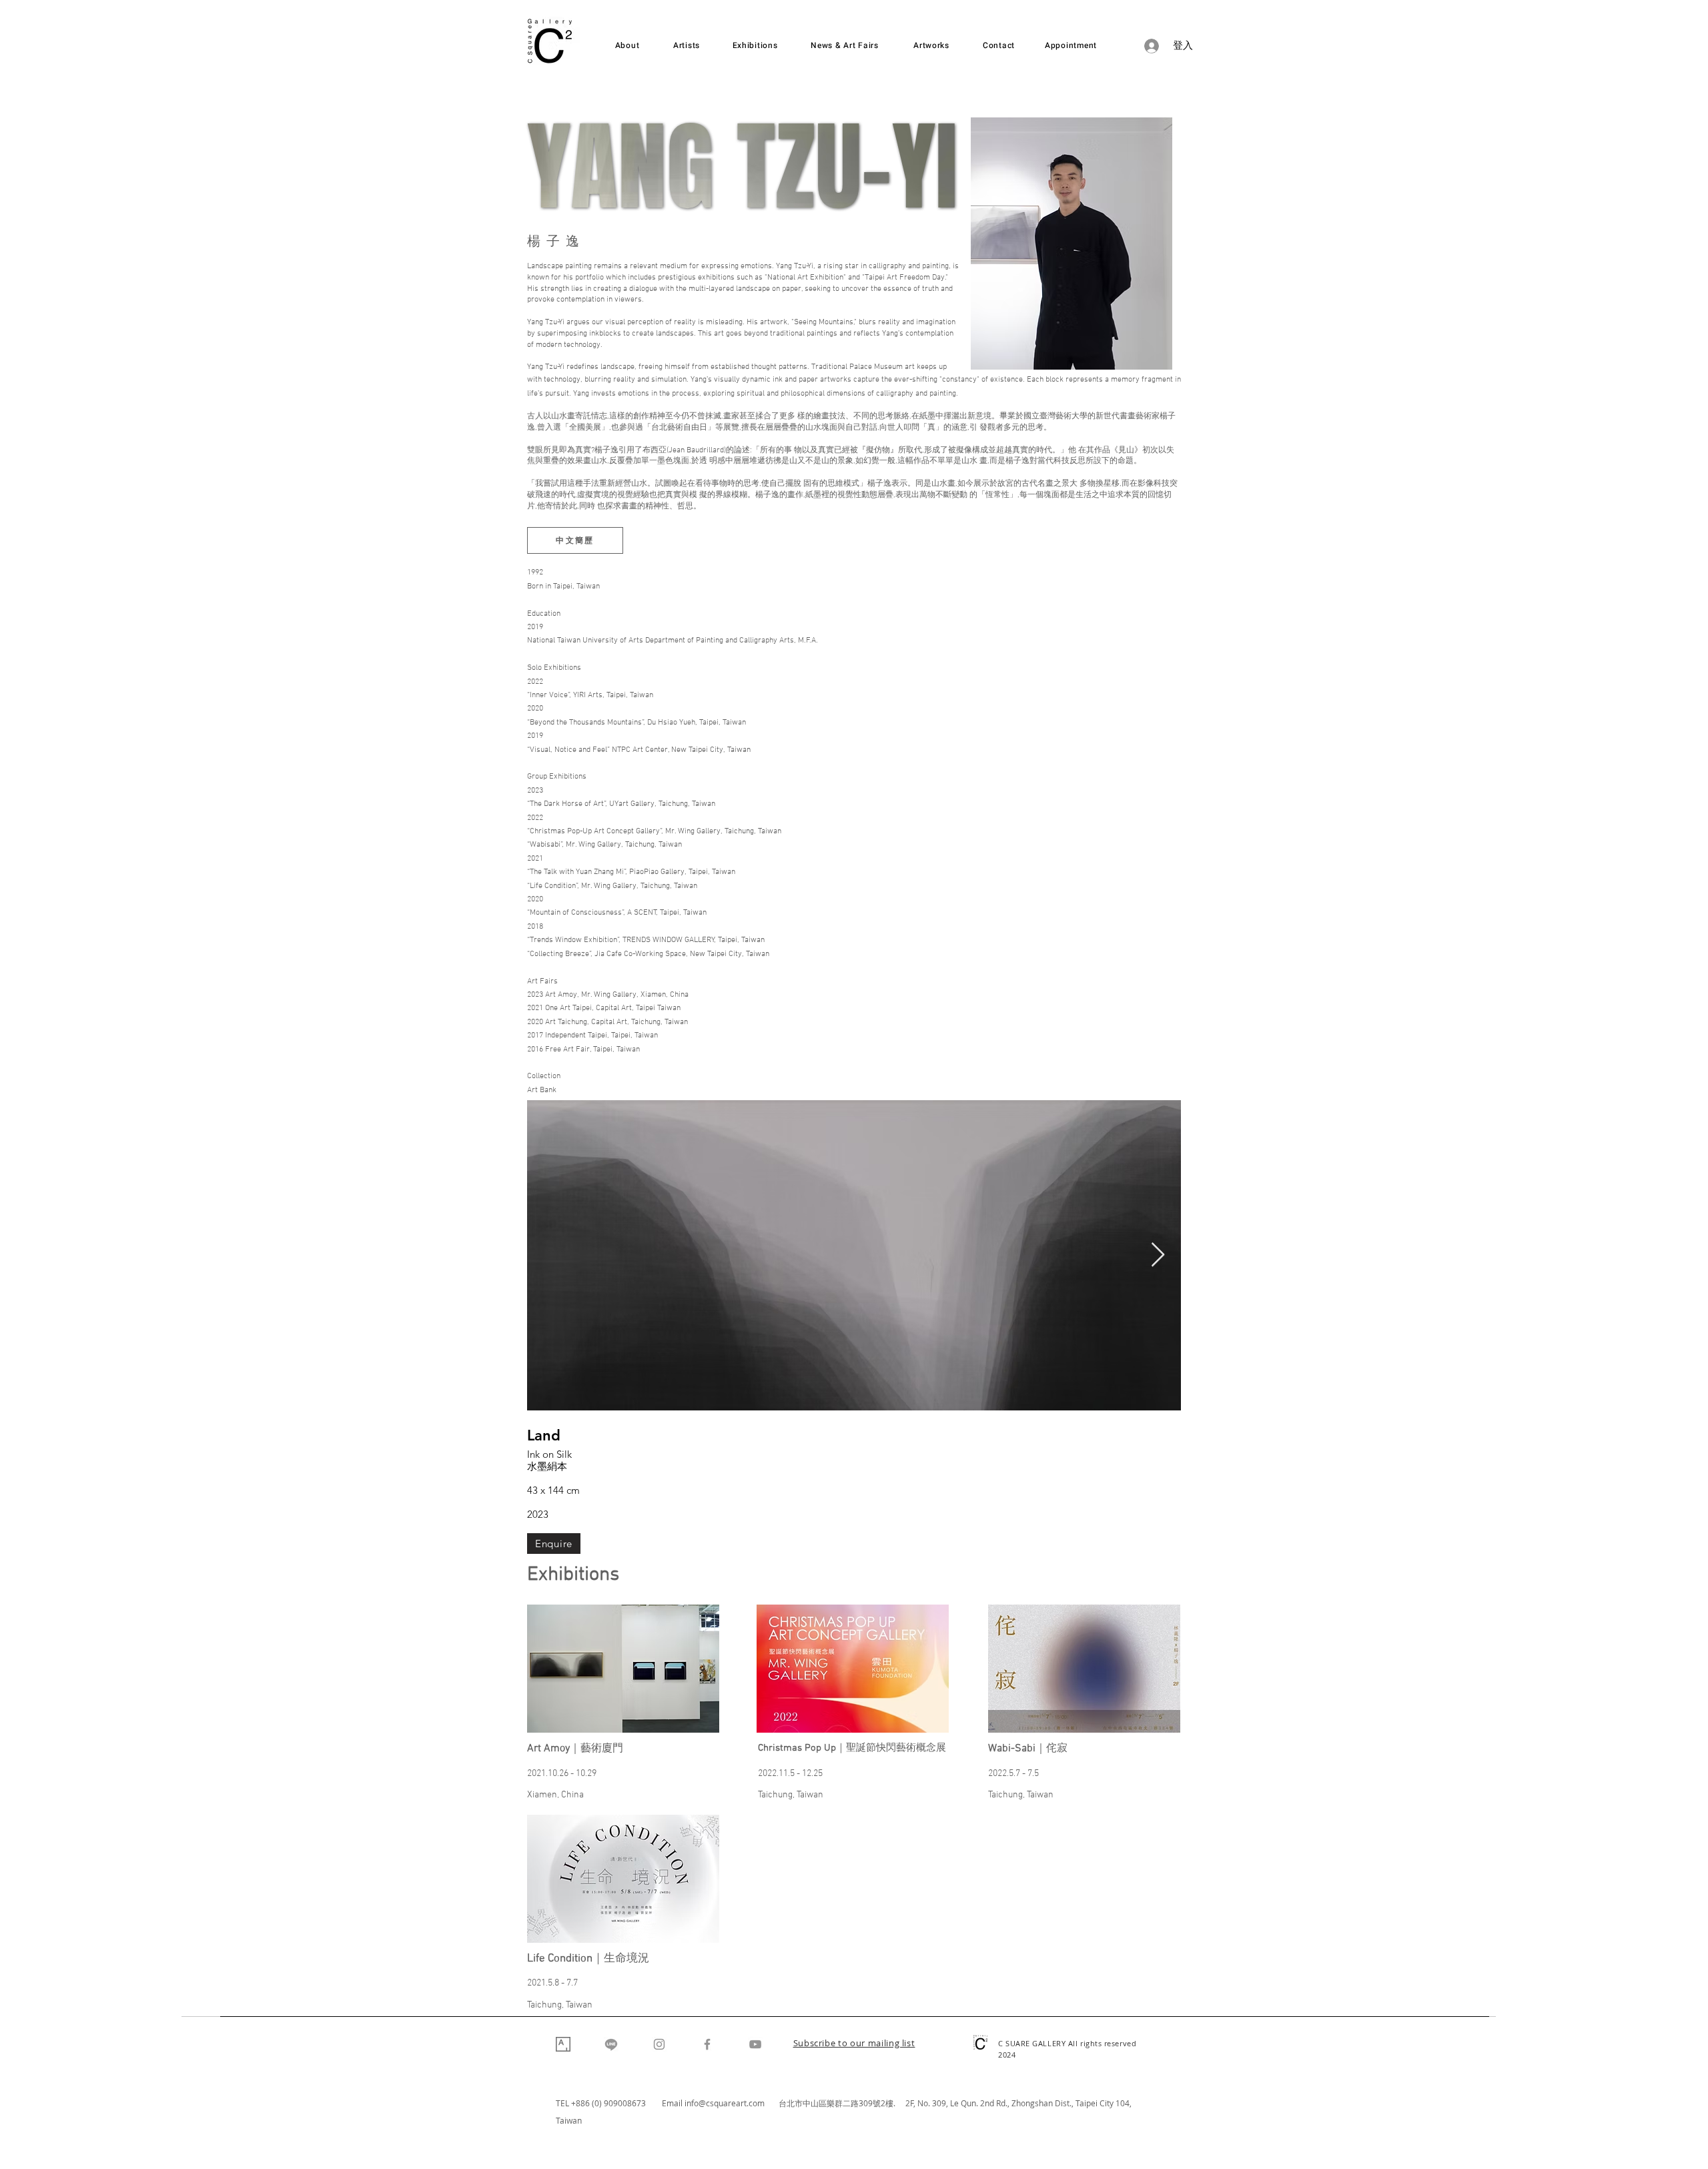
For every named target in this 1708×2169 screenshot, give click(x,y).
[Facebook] (707, 2044)
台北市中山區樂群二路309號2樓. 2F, (848, 2103)
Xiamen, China (555, 1795)
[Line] (611, 2044)
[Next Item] (1158, 1255)
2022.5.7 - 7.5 (1013, 1774)
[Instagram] (659, 2044)
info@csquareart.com (725, 2103)
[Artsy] (563, 2044)
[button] (854, 2044)
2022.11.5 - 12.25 (790, 1774)
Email (673, 2103)
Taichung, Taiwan (791, 1795)
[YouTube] (755, 2044)
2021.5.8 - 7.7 (552, 1983)
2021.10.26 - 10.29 (562, 1774)
